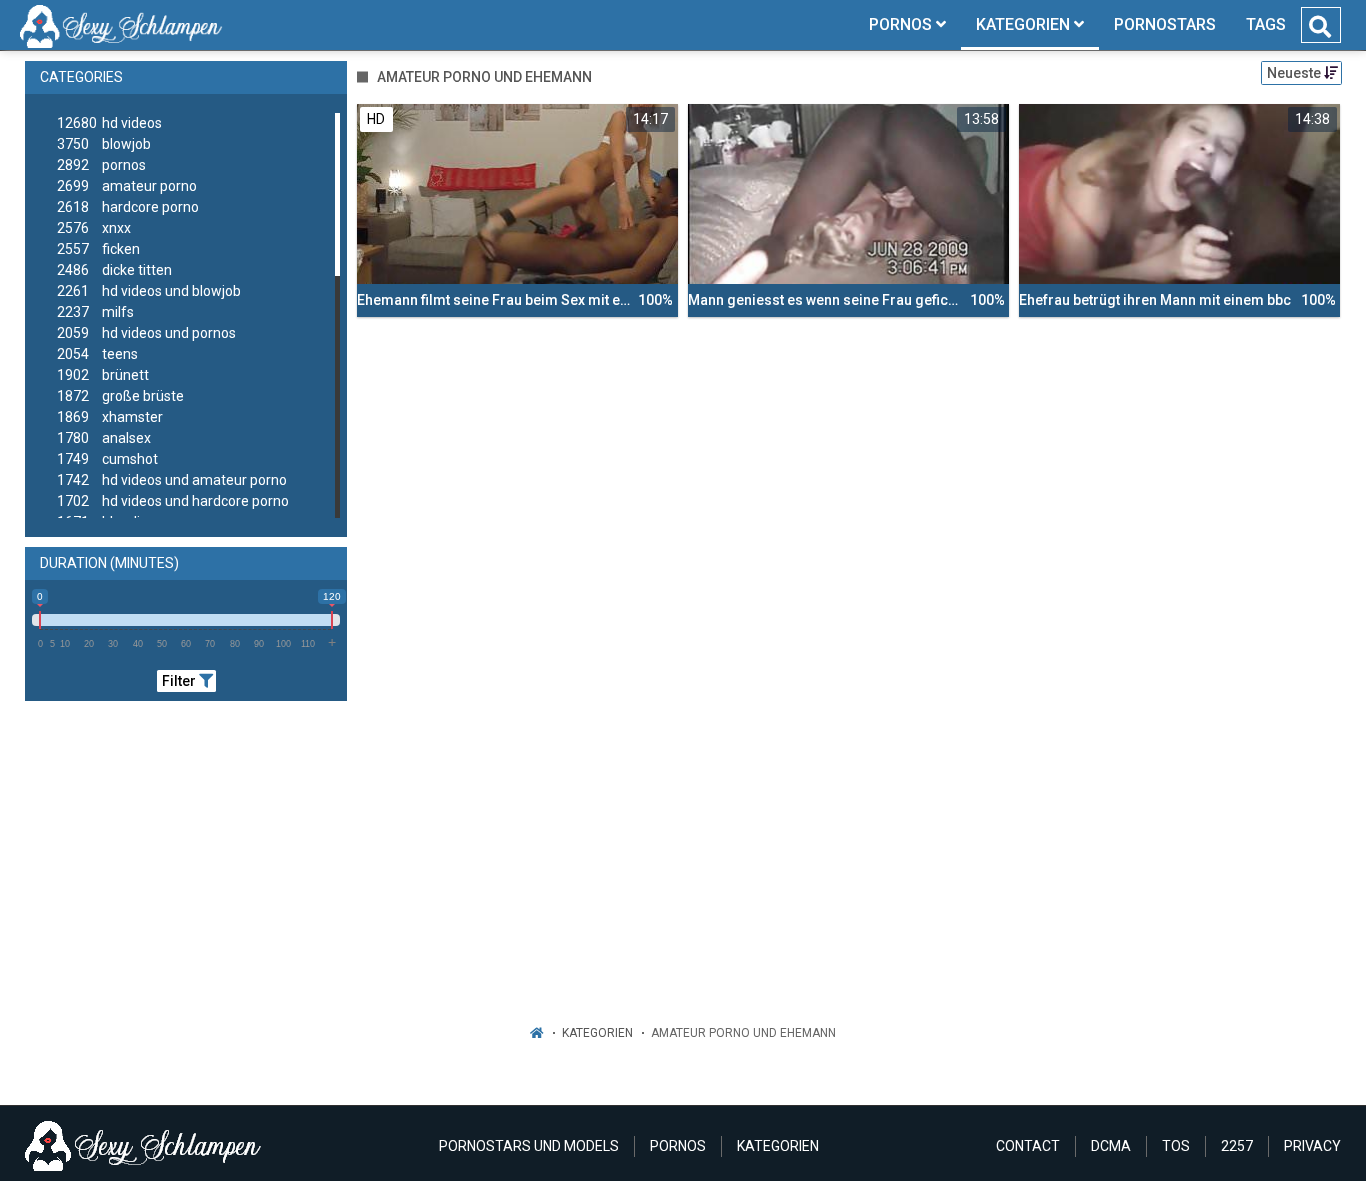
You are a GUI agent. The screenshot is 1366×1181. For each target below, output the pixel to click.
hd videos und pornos (146, 333)
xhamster (110, 417)
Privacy (1312, 1146)
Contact (1028, 1146)
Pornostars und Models (529, 1146)
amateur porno (127, 186)
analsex (104, 438)
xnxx (94, 228)
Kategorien (597, 1033)
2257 (1237, 1146)
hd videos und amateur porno (172, 480)
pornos (101, 165)
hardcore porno (128, 207)
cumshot (107, 459)
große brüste (120, 396)
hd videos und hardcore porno (173, 501)
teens (97, 354)
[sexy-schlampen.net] (121, 25)
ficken (98, 249)
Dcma (1111, 1146)
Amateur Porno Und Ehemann (743, 1033)
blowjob (104, 144)
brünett (103, 375)
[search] (1320, 27)
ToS (1176, 1146)
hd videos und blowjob (149, 291)
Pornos (678, 1146)
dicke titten (114, 270)
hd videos (109, 123)
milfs (95, 312)
